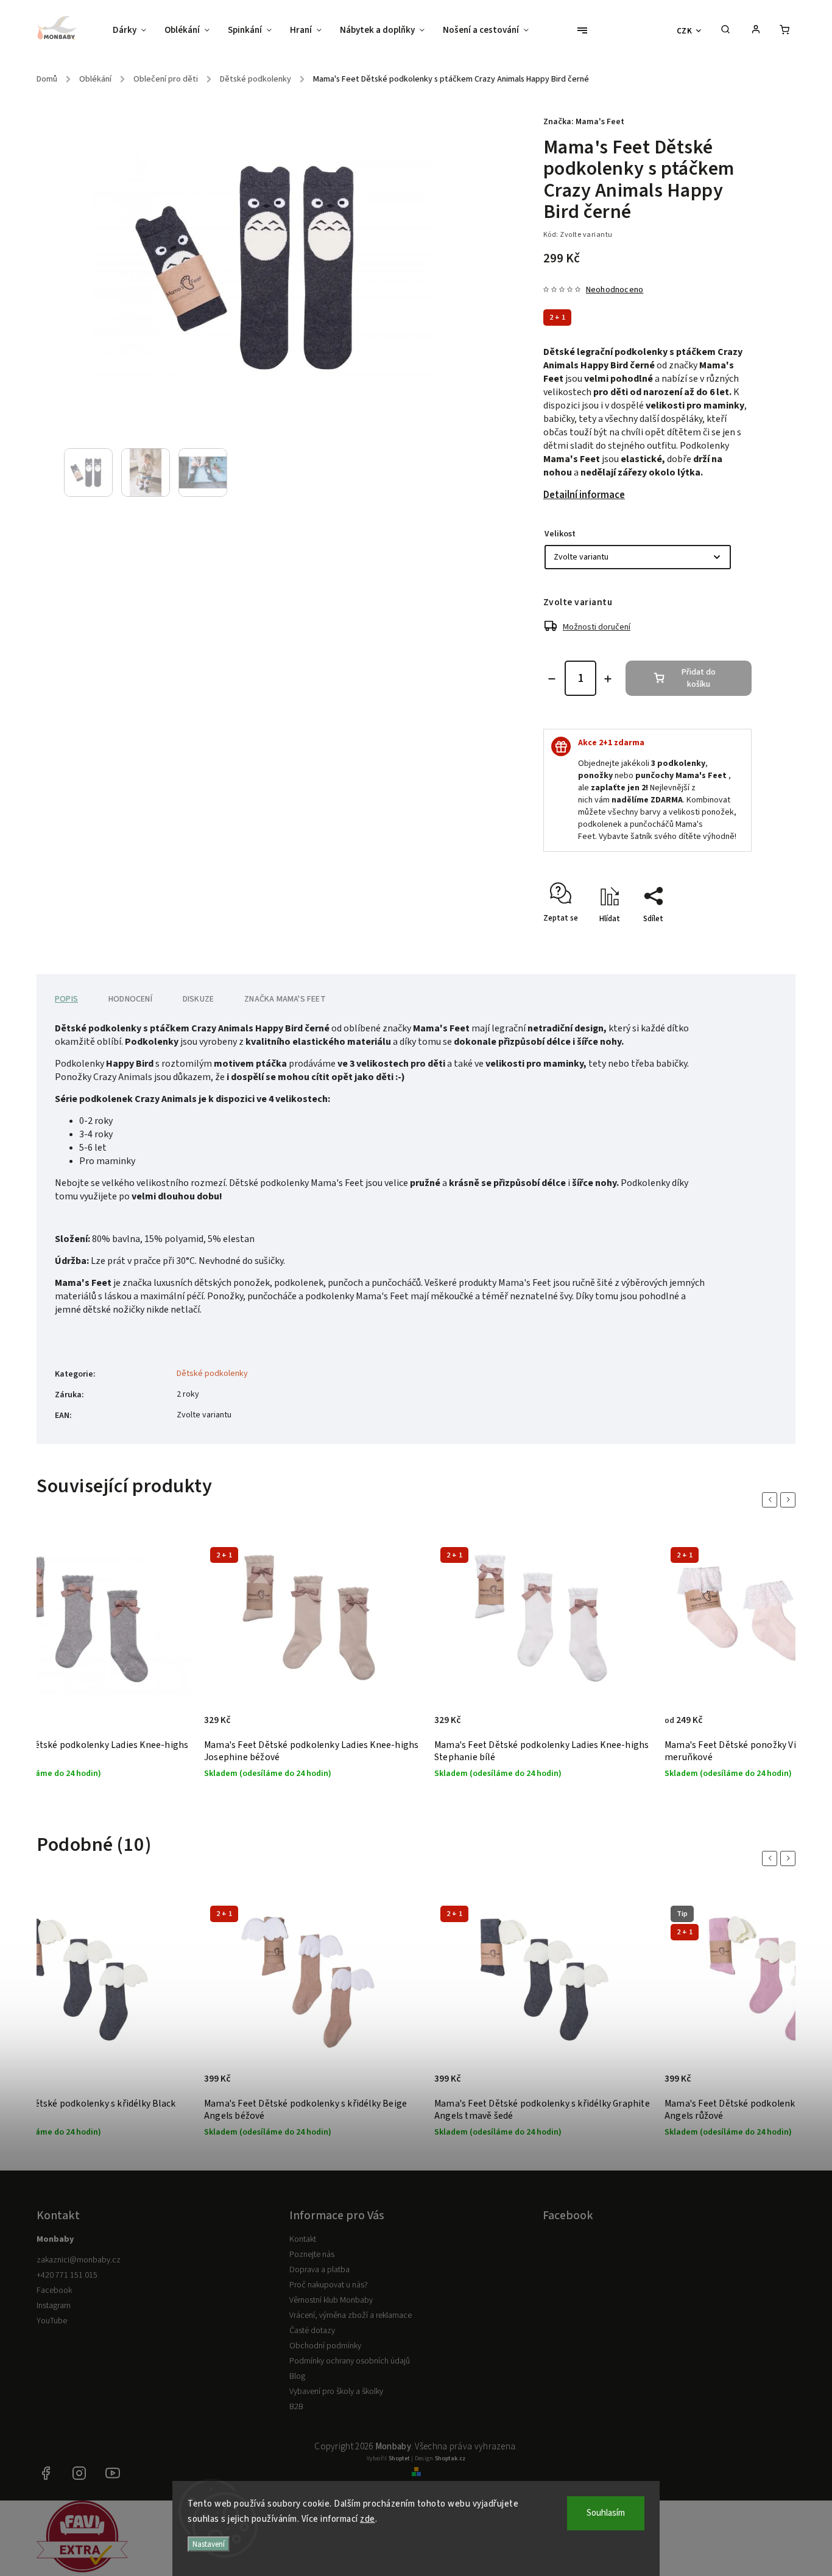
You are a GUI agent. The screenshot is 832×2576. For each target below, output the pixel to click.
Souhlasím (606, 2513)
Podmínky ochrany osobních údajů (350, 2361)
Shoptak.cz (450, 2458)
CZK (685, 31)
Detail (170, 1727)
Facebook (54, 2290)
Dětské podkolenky (212, 1374)
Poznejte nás (312, 2255)
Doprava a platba (319, 2270)
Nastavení (209, 2544)
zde (368, 2519)
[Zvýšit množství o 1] (608, 679)
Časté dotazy (312, 2331)
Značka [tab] (285, 999)
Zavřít (713, 940)
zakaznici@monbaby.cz (79, 2260)
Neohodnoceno (615, 290)
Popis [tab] (66, 999)
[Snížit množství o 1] (552, 679)
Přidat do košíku (699, 678)
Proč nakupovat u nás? (329, 2285)
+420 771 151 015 (67, 2275)
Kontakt (303, 2239)
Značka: (584, 122)
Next (790, 1500)
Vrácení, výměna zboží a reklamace (351, 2315)
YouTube (52, 2321)
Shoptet (399, 2458)
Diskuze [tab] (198, 999)
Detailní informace (584, 495)
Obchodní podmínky (325, 2346)
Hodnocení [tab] (130, 999)
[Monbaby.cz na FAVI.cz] (82, 2570)
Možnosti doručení (597, 627)
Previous (772, 1500)
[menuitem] (134, 30)
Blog (297, 2376)
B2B (296, 2407)
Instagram (54, 2306)
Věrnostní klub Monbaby (331, 2300)
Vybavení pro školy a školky (336, 2392)
